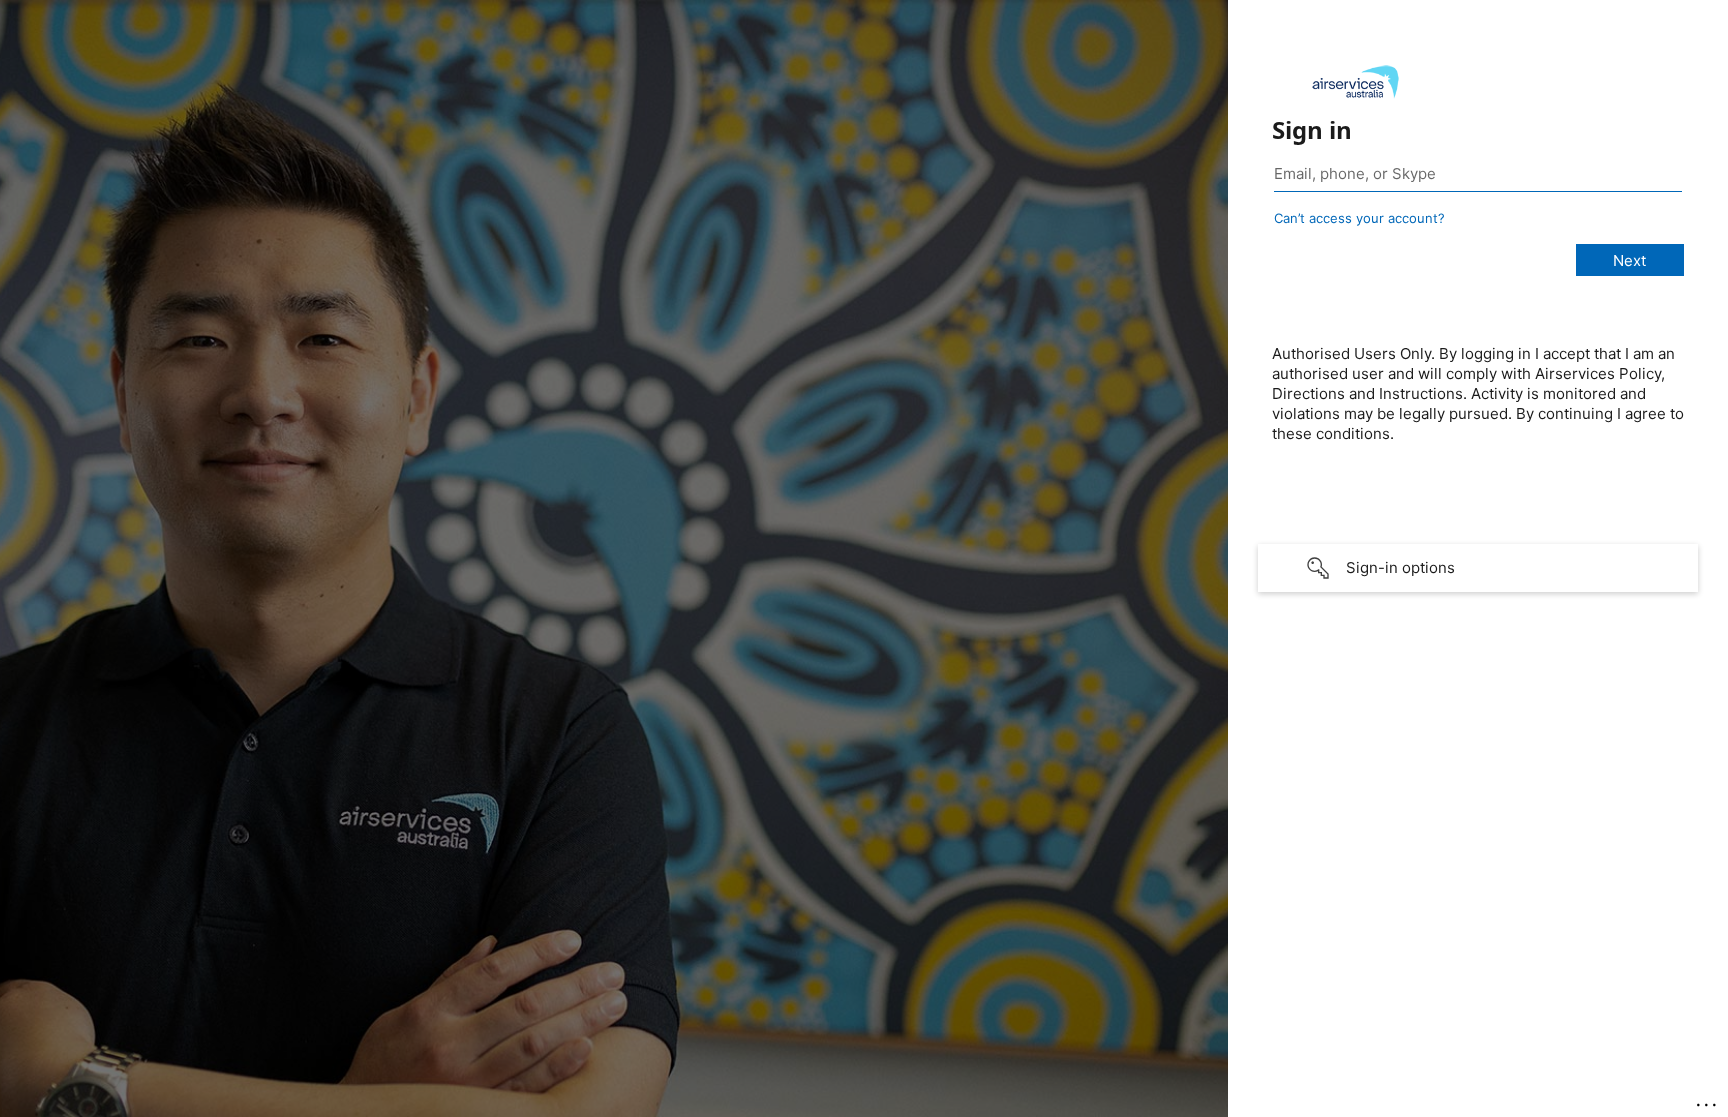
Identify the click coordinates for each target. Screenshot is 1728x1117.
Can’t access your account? (1359, 218)
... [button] (1708, 1100)
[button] (1478, 568)
